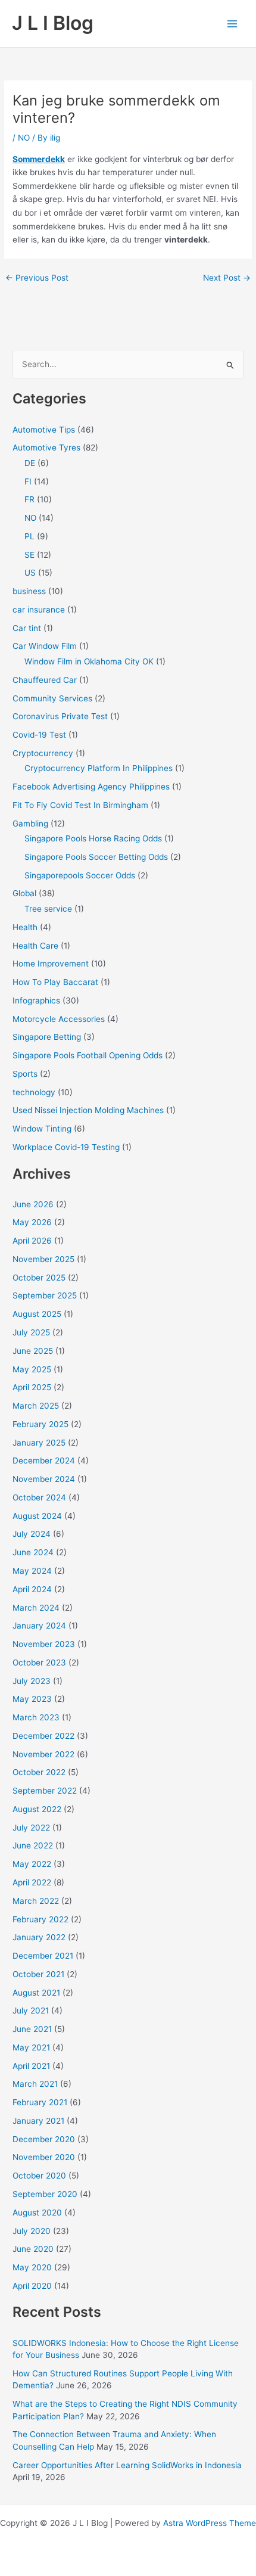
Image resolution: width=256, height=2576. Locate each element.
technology (34, 1092)
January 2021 (38, 2121)
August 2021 (36, 1993)
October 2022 (39, 1772)
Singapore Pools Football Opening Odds (88, 1055)
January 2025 (39, 1443)
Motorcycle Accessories (59, 1019)
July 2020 (32, 2231)
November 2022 (43, 1754)
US (30, 573)
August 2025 (37, 1314)
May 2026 (32, 1222)
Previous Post (37, 278)
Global (24, 893)
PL (29, 536)
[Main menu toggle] (232, 24)
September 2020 (45, 2194)
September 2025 (45, 1295)
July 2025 (31, 1332)
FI (28, 481)
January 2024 (39, 1626)
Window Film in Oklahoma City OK (89, 661)
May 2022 (32, 1864)
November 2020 (44, 2157)
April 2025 (32, 1387)
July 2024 (32, 1534)
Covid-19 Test (39, 735)
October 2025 (39, 1278)
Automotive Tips (44, 430)
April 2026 (32, 1241)
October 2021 (38, 1974)
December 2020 (44, 2139)
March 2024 (36, 1608)
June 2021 (32, 2029)
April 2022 (32, 1882)
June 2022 (33, 1845)
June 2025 (33, 1351)
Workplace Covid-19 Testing (66, 1147)
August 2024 (37, 1516)
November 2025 (43, 1259)
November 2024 (44, 1479)
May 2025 (32, 1369)
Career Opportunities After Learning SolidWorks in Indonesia (127, 2465)
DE (30, 463)
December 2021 (43, 1956)
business (29, 591)
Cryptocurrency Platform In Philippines (99, 768)
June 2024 (33, 1552)
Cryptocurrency (43, 753)
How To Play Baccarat (55, 982)
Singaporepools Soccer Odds (80, 875)
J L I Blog (53, 23)
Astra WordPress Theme (210, 2523)
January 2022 (39, 1937)
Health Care (35, 946)
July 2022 (31, 1828)
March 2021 (35, 2084)
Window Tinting (42, 1129)
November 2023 (44, 1644)
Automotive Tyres (46, 448)
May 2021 (31, 2047)
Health (25, 927)
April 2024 (32, 1589)
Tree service (48, 909)
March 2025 (36, 1406)
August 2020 (37, 2213)
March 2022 (36, 1901)
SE (29, 555)
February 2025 (40, 1424)
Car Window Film (45, 646)
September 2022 (45, 1791)
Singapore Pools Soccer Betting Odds (96, 857)
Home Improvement (51, 964)
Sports (25, 1074)
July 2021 (31, 2011)
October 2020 (39, 2176)
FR (29, 499)
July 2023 (32, 1681)
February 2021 (40, 2102)
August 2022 (37, 1809)
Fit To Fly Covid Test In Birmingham (80, 805)
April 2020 (32, 2286)
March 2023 (36, 1717)
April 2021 (31, 2066)
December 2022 (43, 1736)
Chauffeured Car (45, 680)
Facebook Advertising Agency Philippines (91, 787)
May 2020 (32, 2267)
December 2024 (44, 1461)
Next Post (227, 278)
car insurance (39, 610)
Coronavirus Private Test (60, 716)
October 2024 (39, 1497)
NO (24, 138)
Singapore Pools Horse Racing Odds (93, 838)
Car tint (27, 628)
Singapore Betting (47, 1037)
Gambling (30, 824)
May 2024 (32, 1571)
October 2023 (39, 1663)
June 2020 (33, 2249)
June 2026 (33, 1204)
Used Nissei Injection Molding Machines (88, 1110)
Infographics (36, 1000)
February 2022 (40, 1919)
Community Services (52, 698)
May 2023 (32, 1699)
